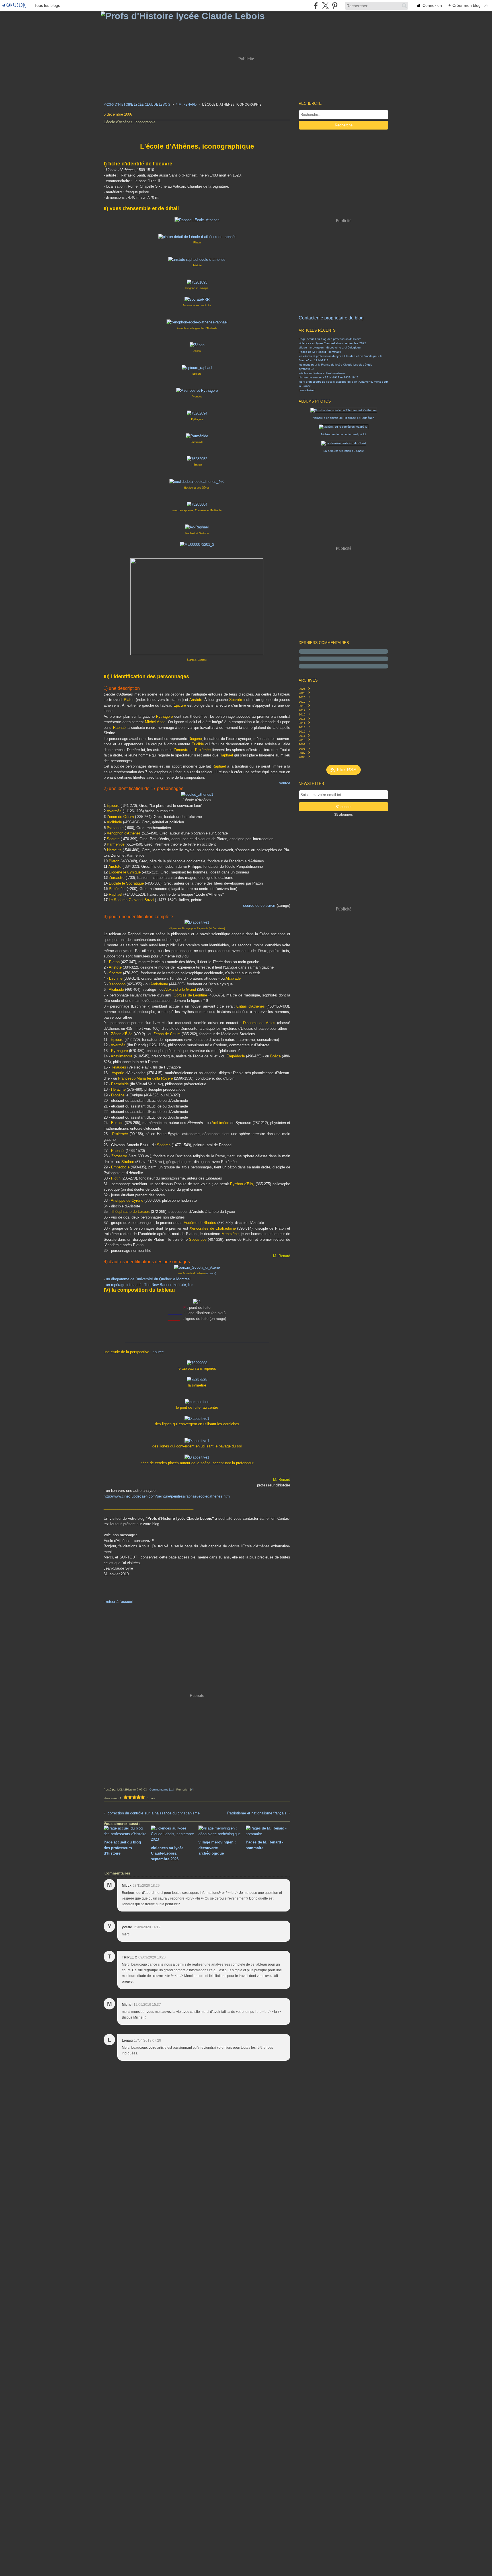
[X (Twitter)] (325, 6)
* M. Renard (186, 104)
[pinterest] (335, 6)
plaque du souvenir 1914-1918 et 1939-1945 (328, 377)
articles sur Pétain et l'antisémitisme (322, 373)
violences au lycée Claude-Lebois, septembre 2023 (332, 343)
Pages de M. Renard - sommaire (320, 352)
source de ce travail (259, 906)
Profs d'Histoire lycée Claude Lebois (137, 104)
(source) (211, 1273)
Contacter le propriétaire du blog (331, 318)
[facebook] (316, 6)
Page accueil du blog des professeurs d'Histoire (330, 339)
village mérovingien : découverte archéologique (330, 347)
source (285, 783)
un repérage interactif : (150, 1285)
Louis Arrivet (307, 390)
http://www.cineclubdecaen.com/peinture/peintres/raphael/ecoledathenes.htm (167, 1496)
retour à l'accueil (119, 1602)
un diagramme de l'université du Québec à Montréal (148, 1279)
